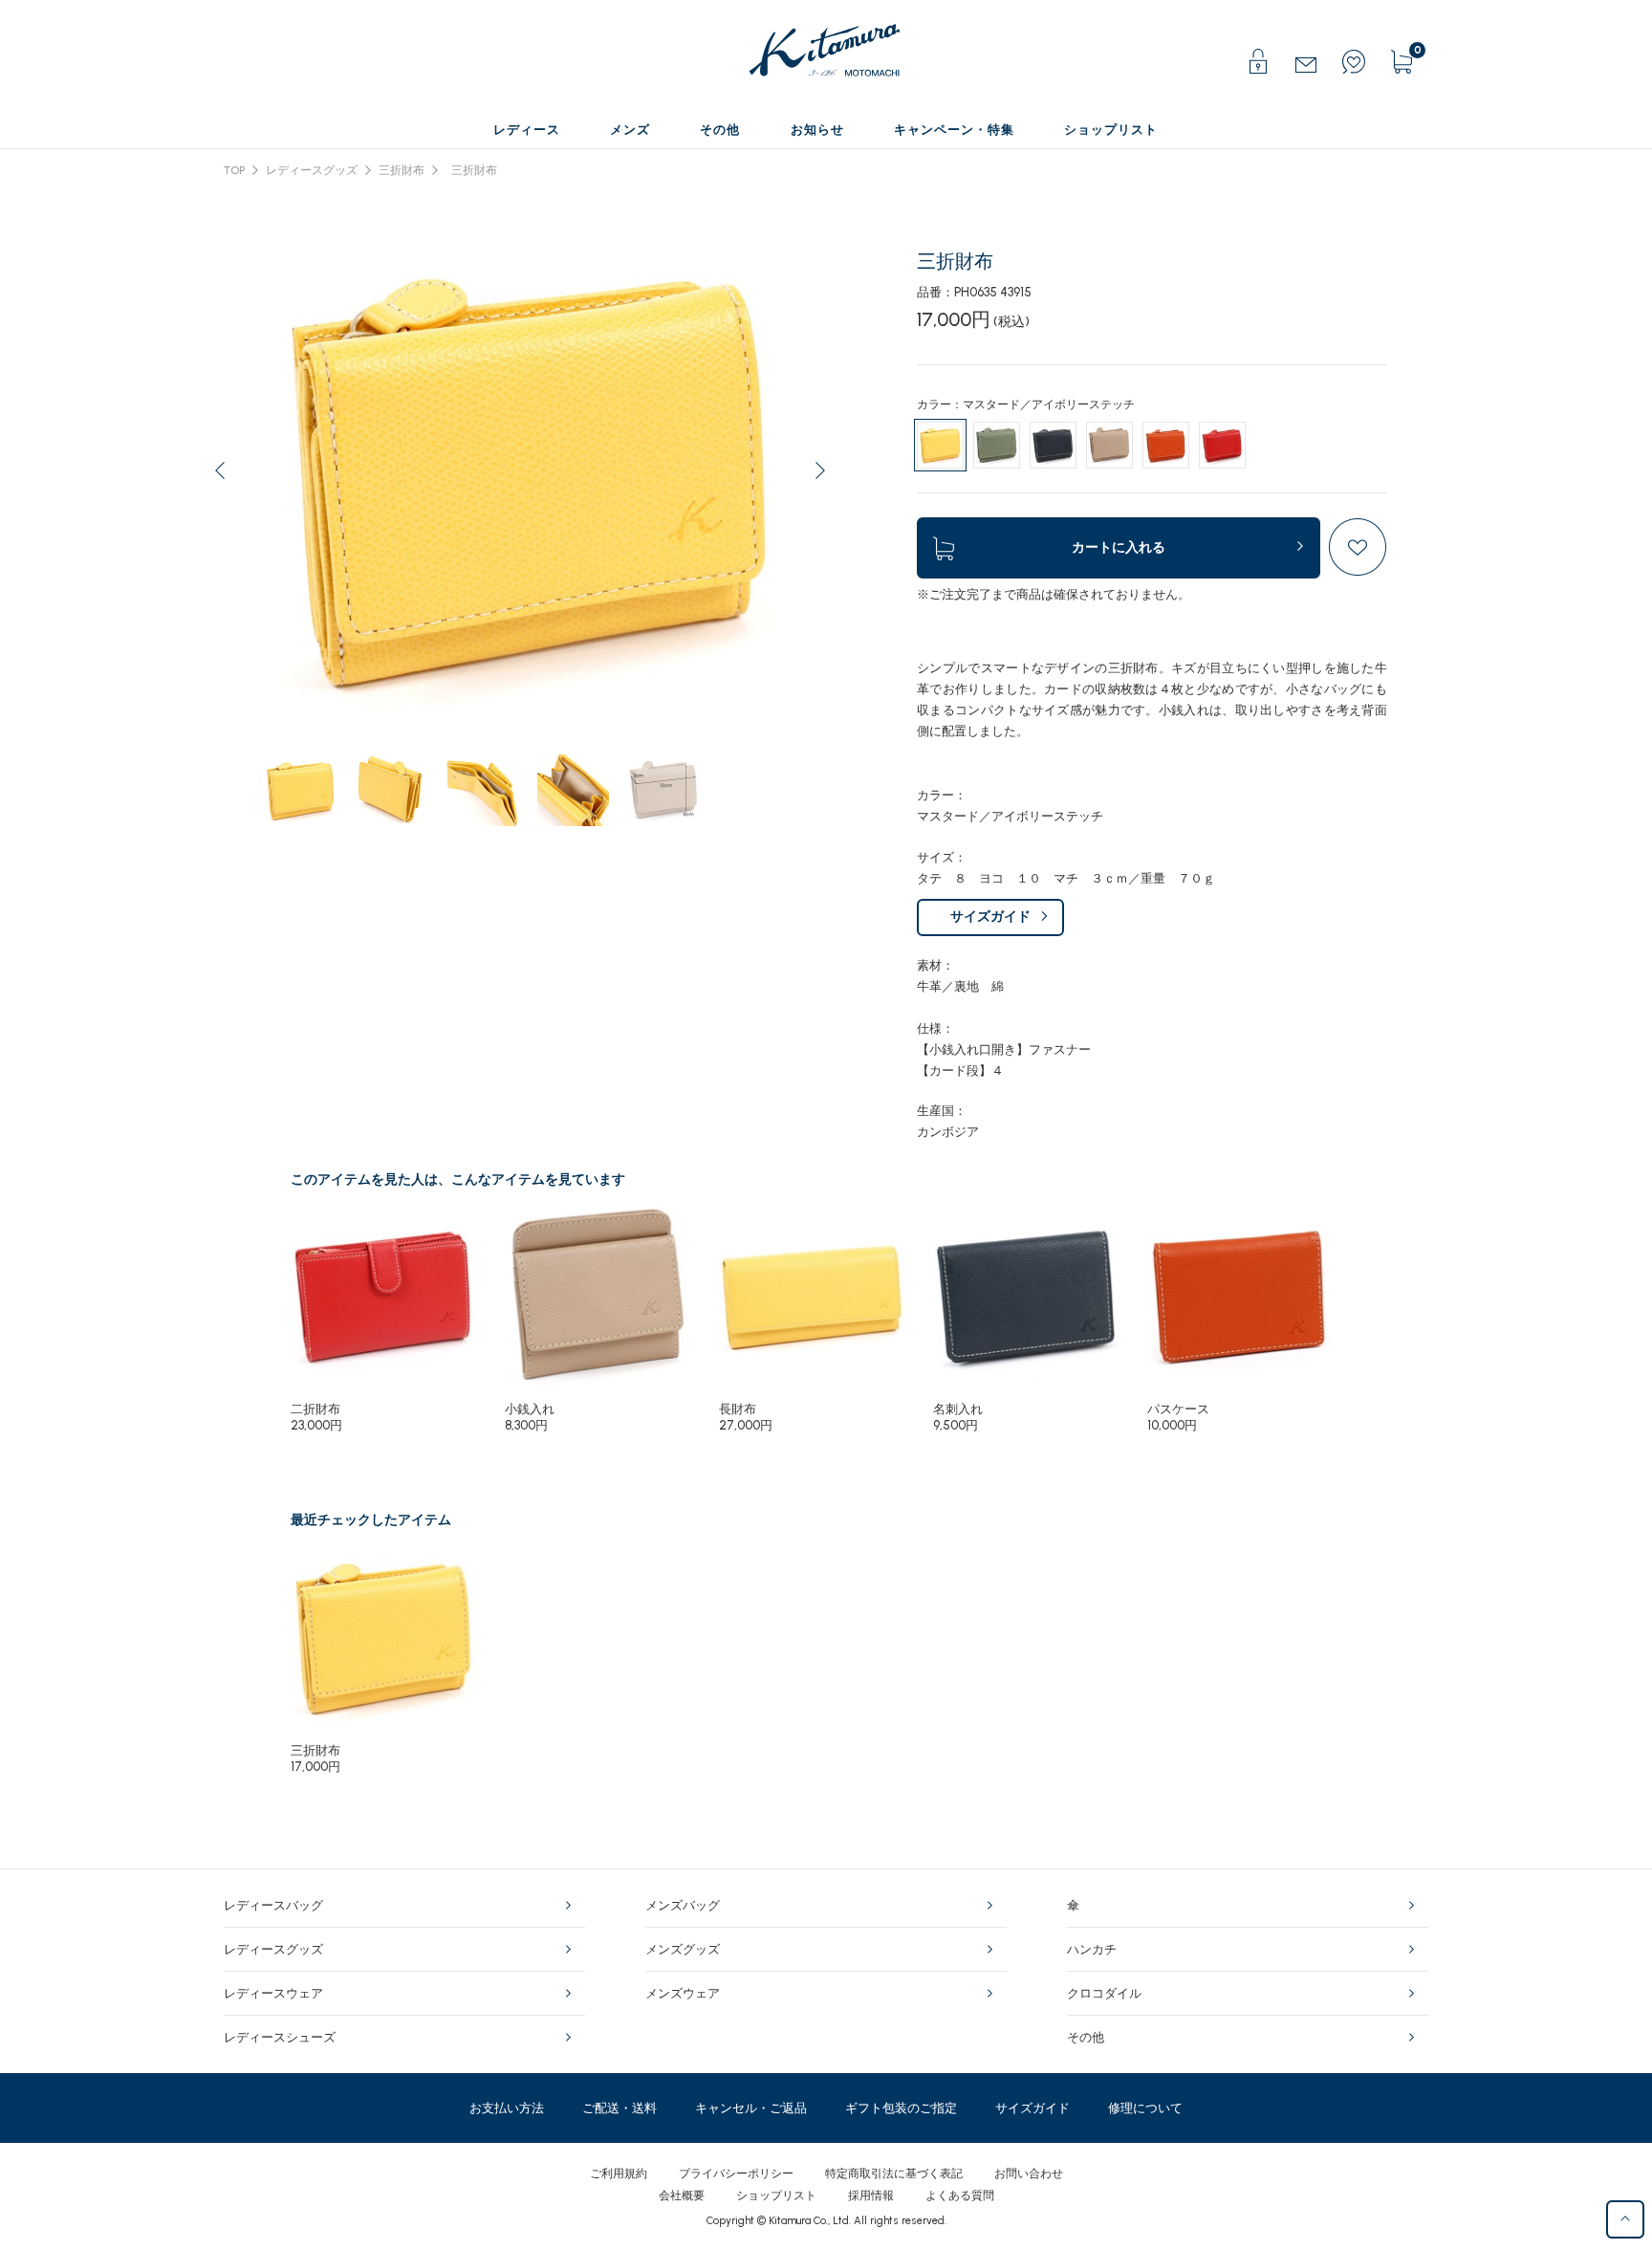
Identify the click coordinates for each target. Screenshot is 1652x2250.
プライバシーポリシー (736, 2174)
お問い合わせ (1029, 2174)
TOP (234, 170)
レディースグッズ (312, 170)
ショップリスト (776, 2195)
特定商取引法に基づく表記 (894, 2174)
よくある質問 (960, 2195)
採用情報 (871, 2195)
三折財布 (402, 170)
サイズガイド (990, 917)
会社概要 (682, 2195)
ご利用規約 (619, 2174)
